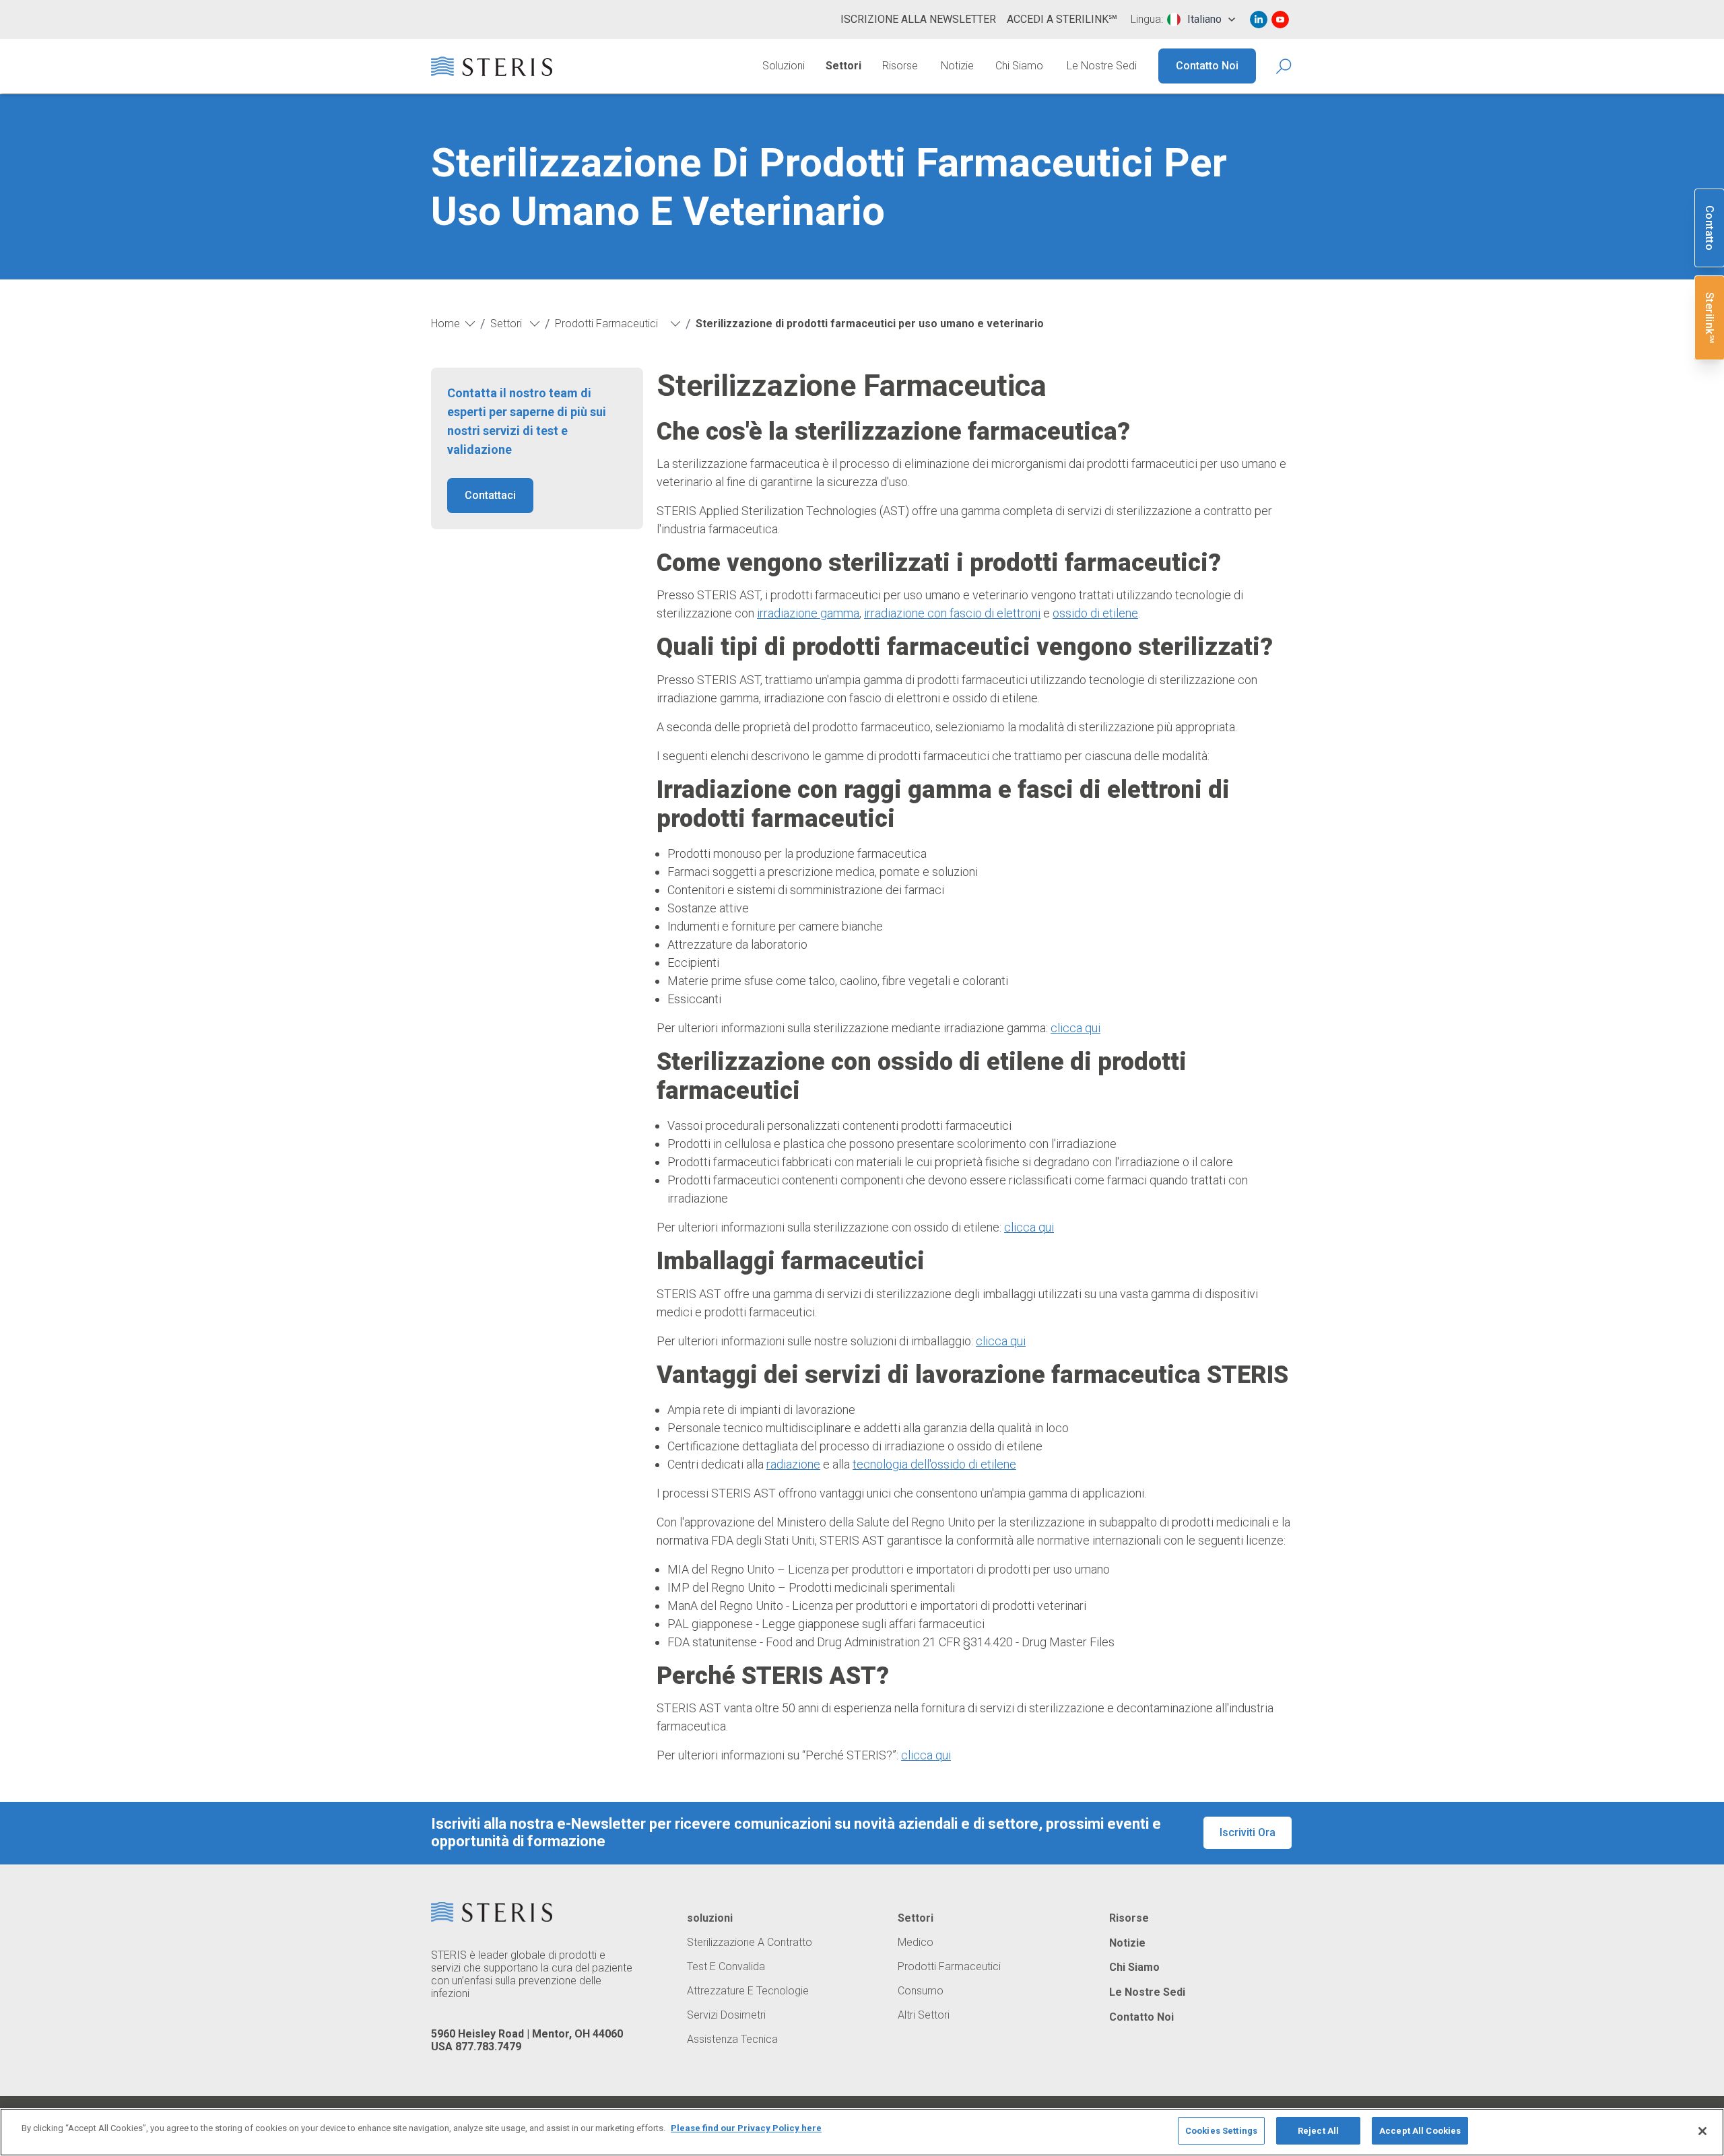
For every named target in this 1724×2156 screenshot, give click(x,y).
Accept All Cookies (1420, 2131)
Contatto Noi (1207, 66)
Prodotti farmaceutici (949, 1967)
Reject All (1318, 2131)
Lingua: (1147, 20)
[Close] (1702, 2131)
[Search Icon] (1285, 66)
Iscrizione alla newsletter (918, 19)
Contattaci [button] (490, 495)
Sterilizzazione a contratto (750, 1943)
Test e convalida (726, 1967)
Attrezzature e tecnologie (748, 1991)
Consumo (921, 1991)
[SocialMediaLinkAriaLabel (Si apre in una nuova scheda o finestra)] (1259, 20)
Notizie (957, 66)
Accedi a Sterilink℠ (1062, 19)
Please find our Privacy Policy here (746, 2128)
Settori (843, 66)
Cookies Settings (1221, 2131)
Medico (916, 1943)
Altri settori (924, 2015)
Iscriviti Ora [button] (1248, 1832)
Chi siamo (1019, 66)
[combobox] (1201, 20)
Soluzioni (784, 66)
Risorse (900, 66)
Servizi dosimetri (726, 2015)
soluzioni (710, 1918)
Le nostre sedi (1102, 66)
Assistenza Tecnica (732, 2040)
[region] (862, 2132)
